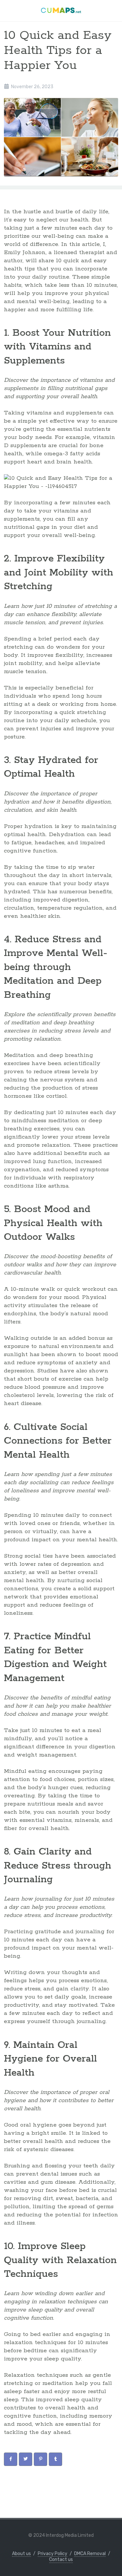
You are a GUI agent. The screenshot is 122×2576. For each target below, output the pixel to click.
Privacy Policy (53, 2554)
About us (21, 2554)
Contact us (61, 2560)
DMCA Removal (90, 2554)
